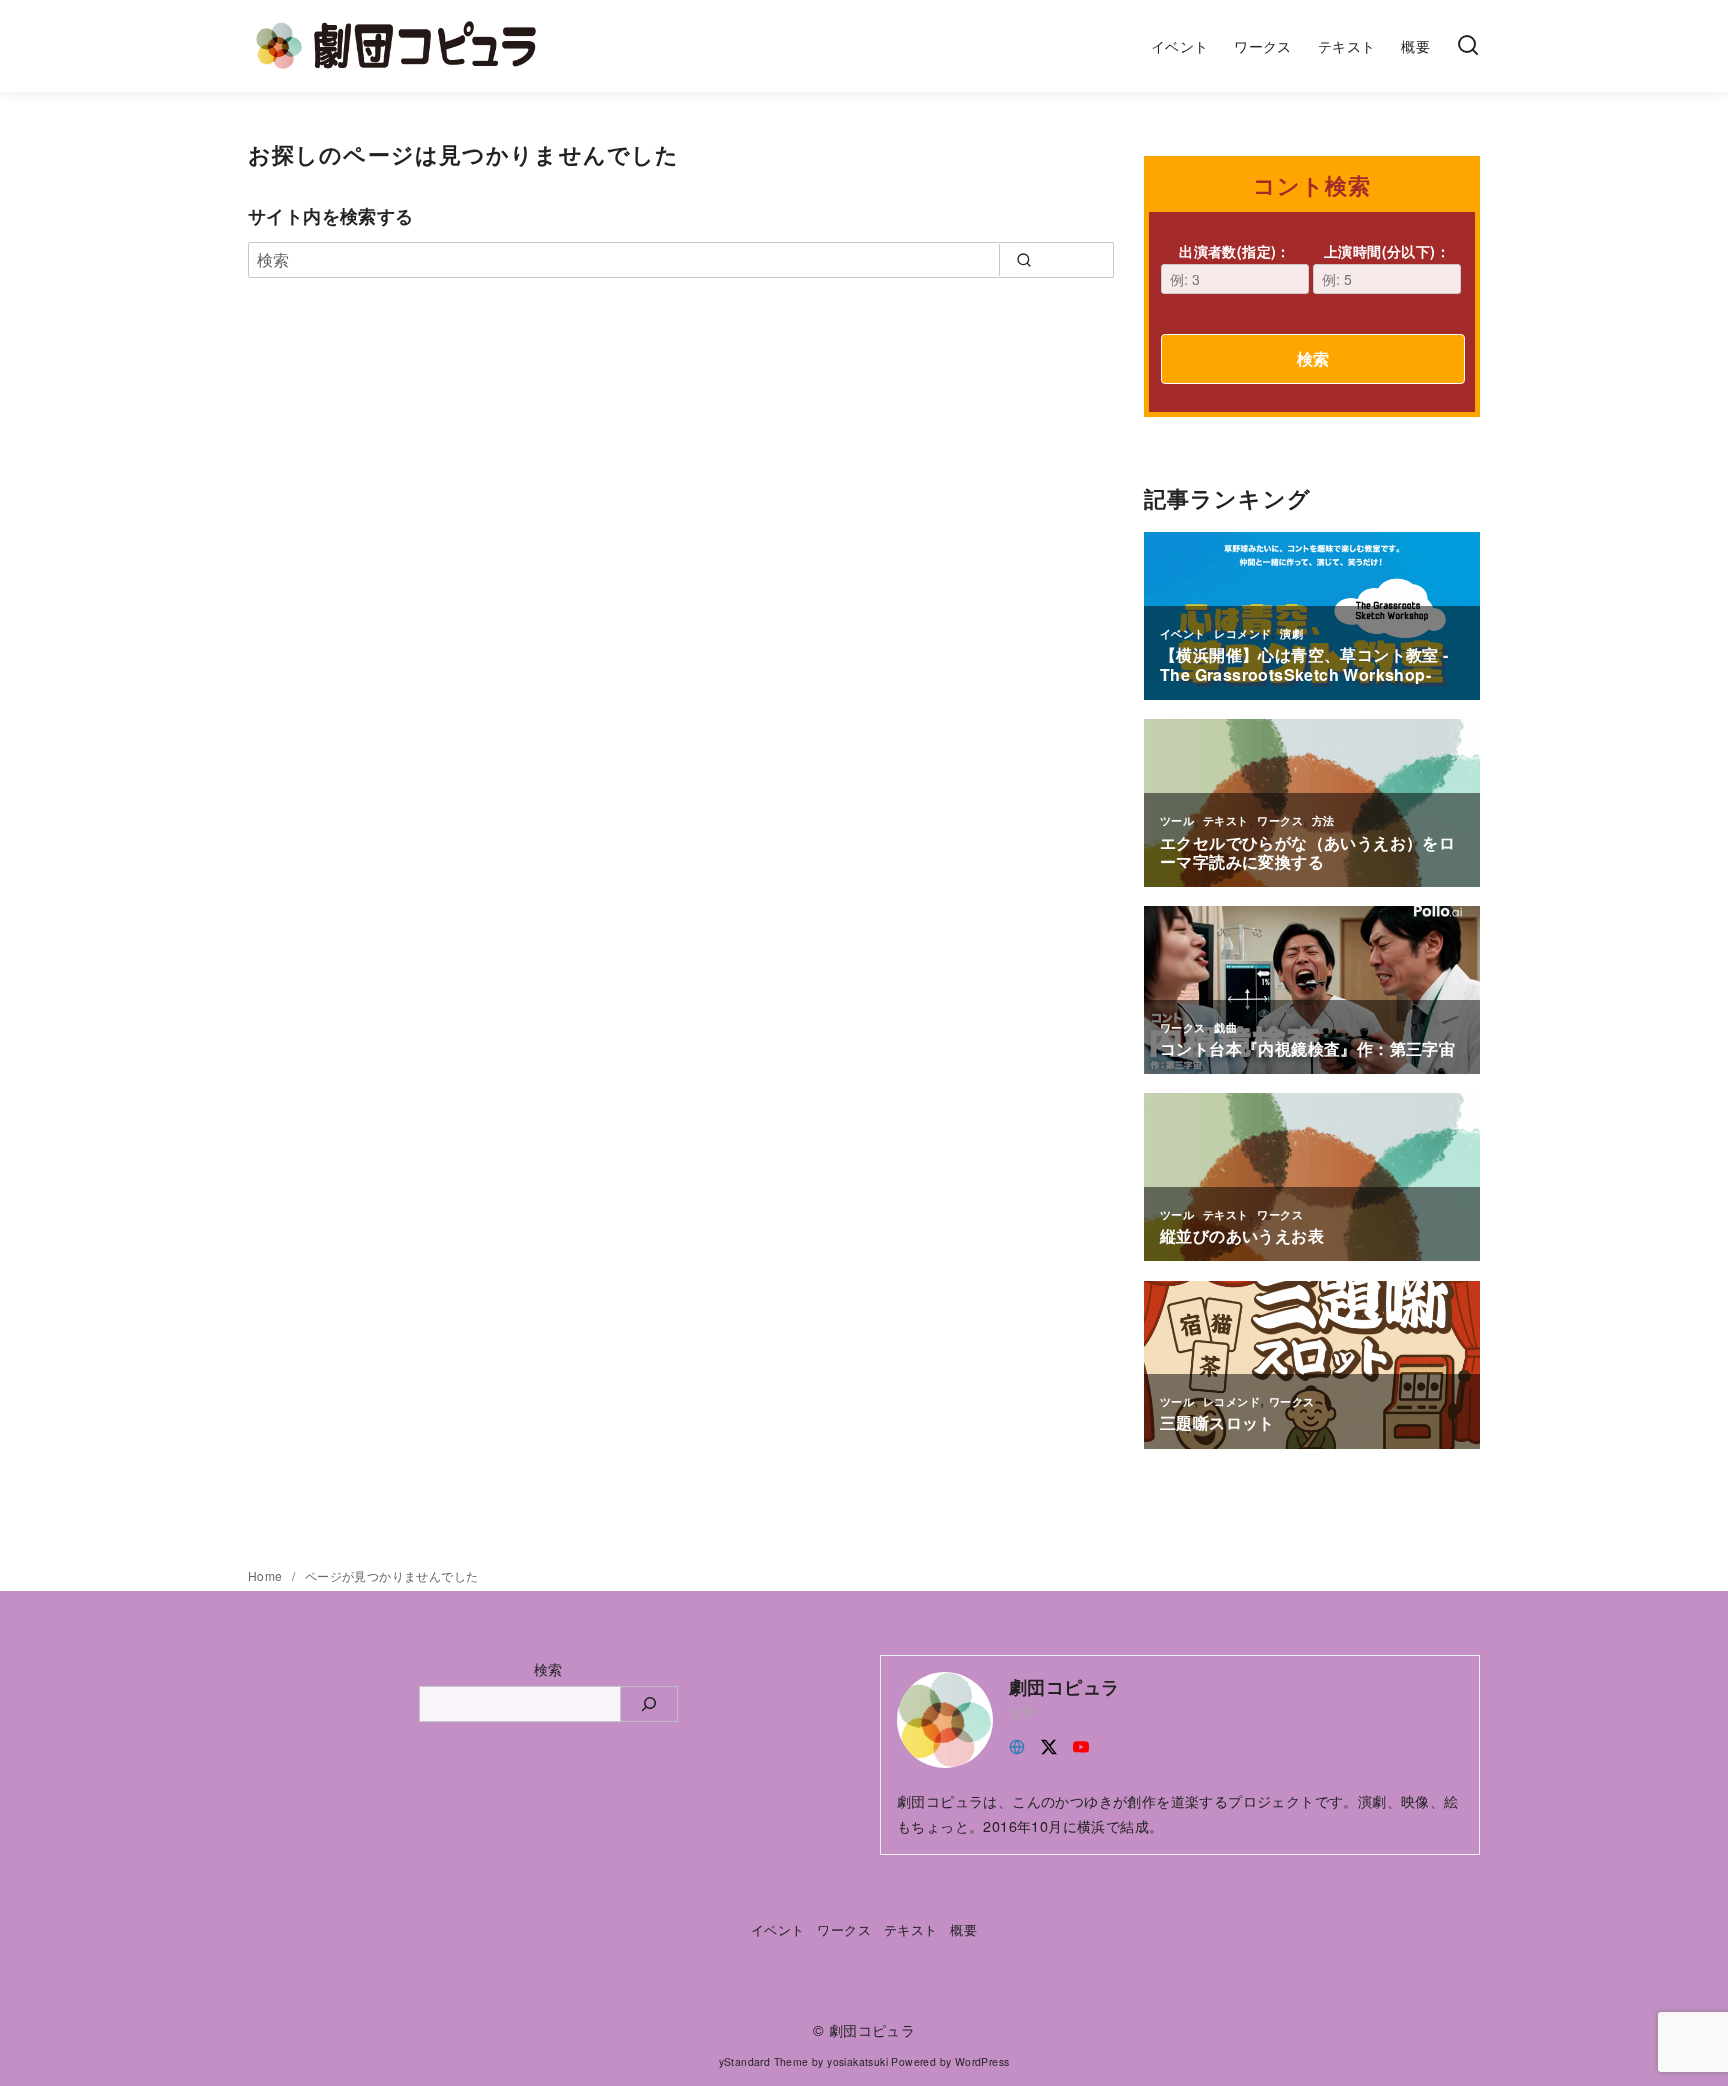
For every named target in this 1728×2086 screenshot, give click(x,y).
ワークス (1263, 45)
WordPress (982, 2061)
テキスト (1347, 45)
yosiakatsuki (857, 2061)
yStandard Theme (764, 2061)
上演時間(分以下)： (1387, 251)
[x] (1049, 1744)
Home (267, 1575)
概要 (1415, 45)
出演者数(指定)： (1235, 251)
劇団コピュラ (872, 2029)
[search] (1023, 260)
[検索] (1468, 46)
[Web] (1017, 1744)
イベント (1180, 45)
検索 (1313, 358)
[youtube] (1081, 1744)
